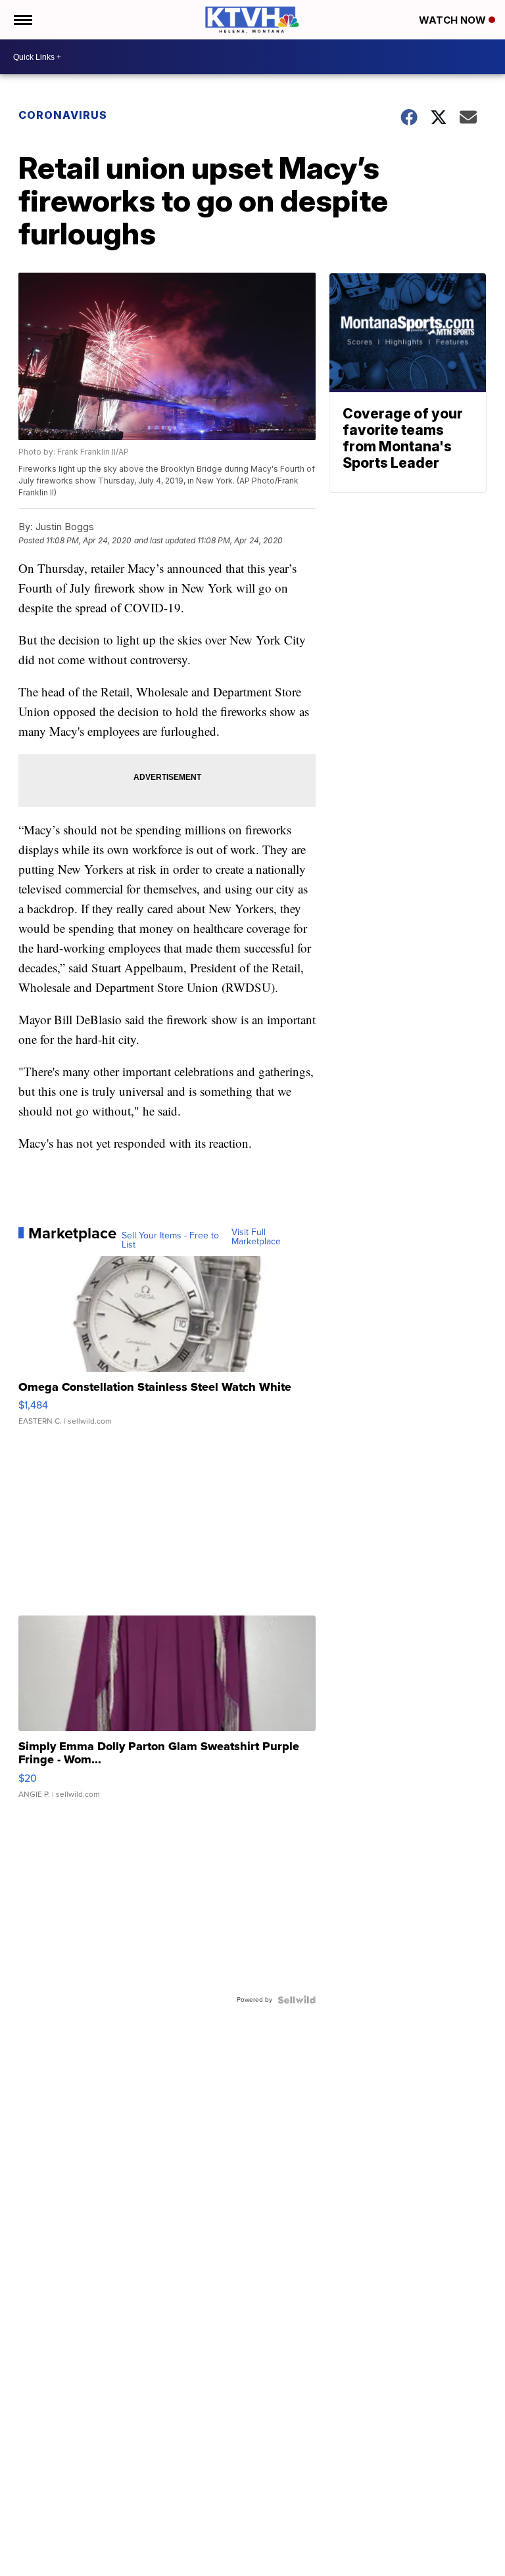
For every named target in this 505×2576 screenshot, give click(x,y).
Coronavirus (63, 115)
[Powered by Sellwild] (297, 2000)
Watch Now (454, 20)
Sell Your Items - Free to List (170, 1240)
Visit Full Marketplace (256, 1237)
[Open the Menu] (22, 20)
